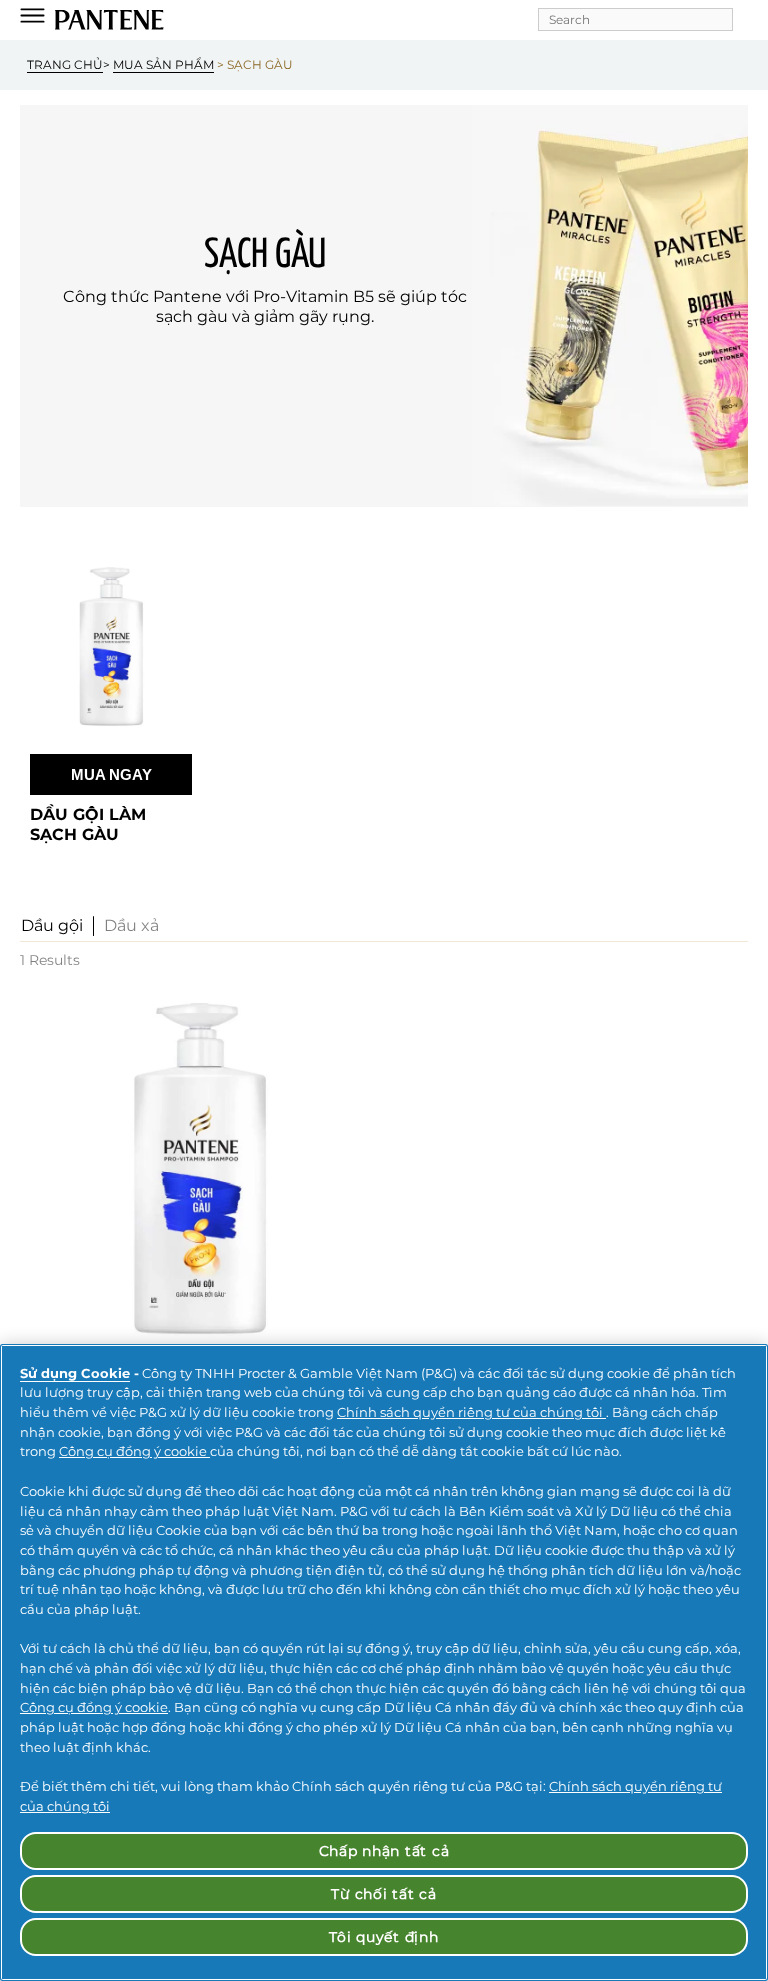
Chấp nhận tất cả (384, 1851)
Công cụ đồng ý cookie (134, 1451)
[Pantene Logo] (109, 20)
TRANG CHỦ (65, 64)
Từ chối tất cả (383, 1894)
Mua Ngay (111, 774)
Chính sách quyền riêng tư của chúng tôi (471, 1412)
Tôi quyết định (383, 1937)
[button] (51, 926)
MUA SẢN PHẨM (163, 64)
